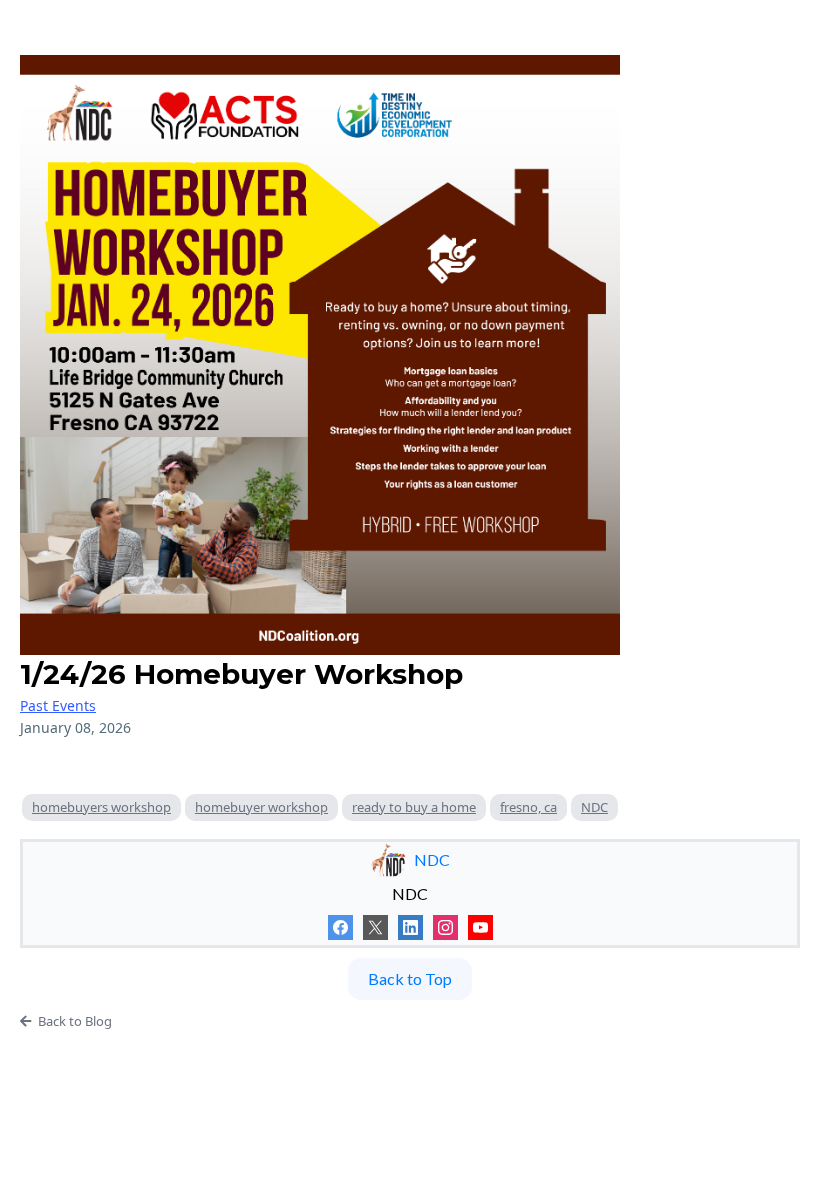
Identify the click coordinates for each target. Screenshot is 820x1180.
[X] (375, 927)
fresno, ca (528, 807)
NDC (594, 807)
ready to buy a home (414, 807)
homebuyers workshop (101, 807)
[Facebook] (340, 927)
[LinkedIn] (410, 927)
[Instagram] (445, 927)
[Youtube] (480, 927)
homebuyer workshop (261, 807)
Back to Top (410, 978)
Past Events (58, 705)
